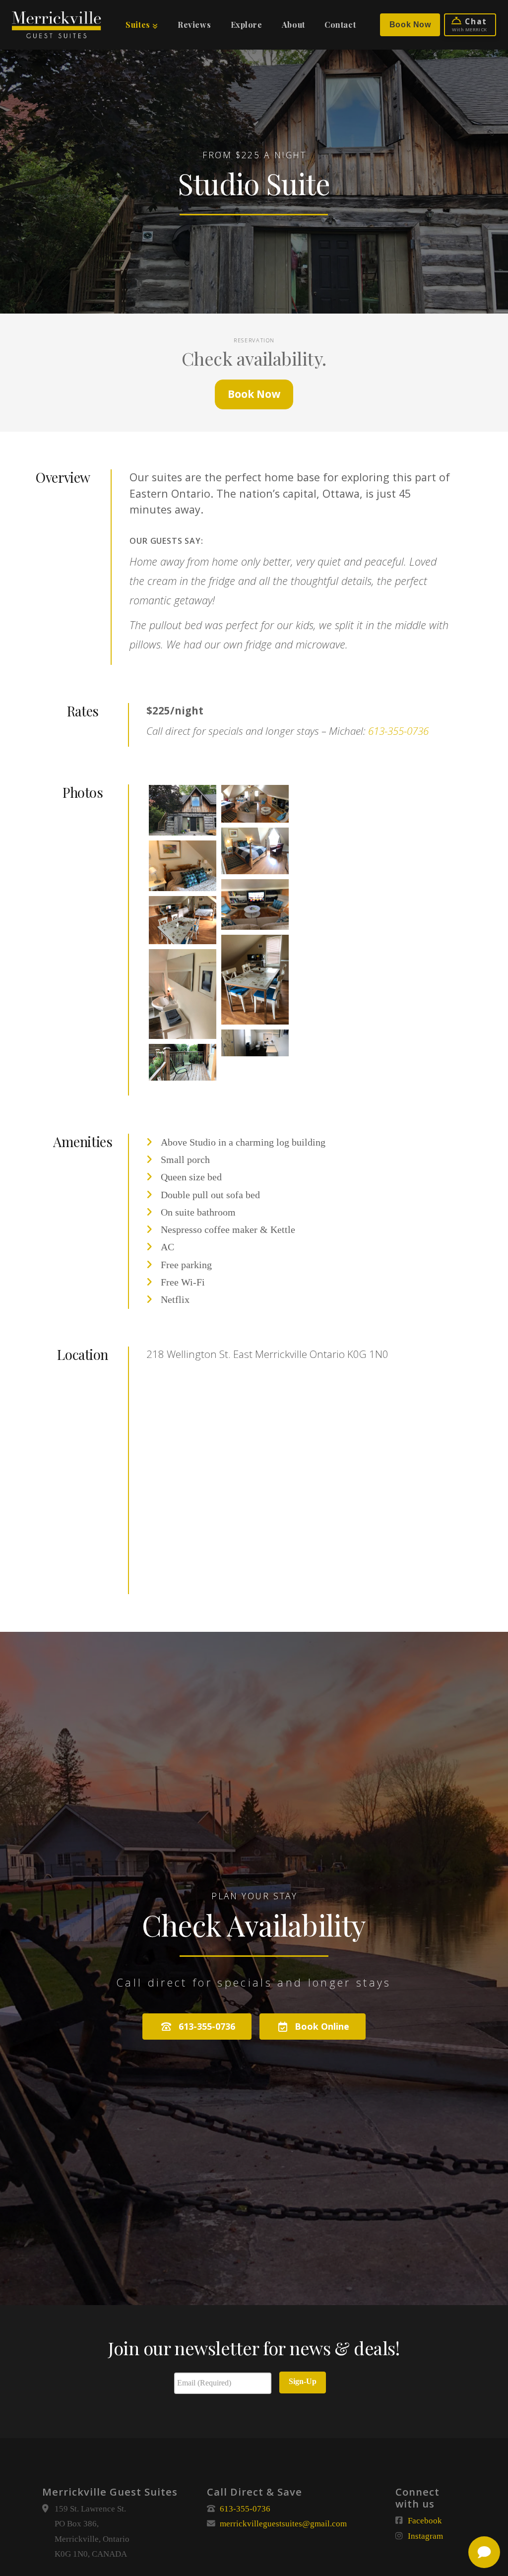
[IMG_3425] (255, 851)
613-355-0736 (398, 731)
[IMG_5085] (183, 920)
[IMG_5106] (183, 1062)
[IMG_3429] (255, 804)
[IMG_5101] (255, 980)
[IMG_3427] (255, 1043)
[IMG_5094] (183, 866)
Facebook (425, 2521)
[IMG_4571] (183, 810)
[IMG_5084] (255, 904)
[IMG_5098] (183, 994)
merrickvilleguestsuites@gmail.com (283, 2524)
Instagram (425, 2536)
